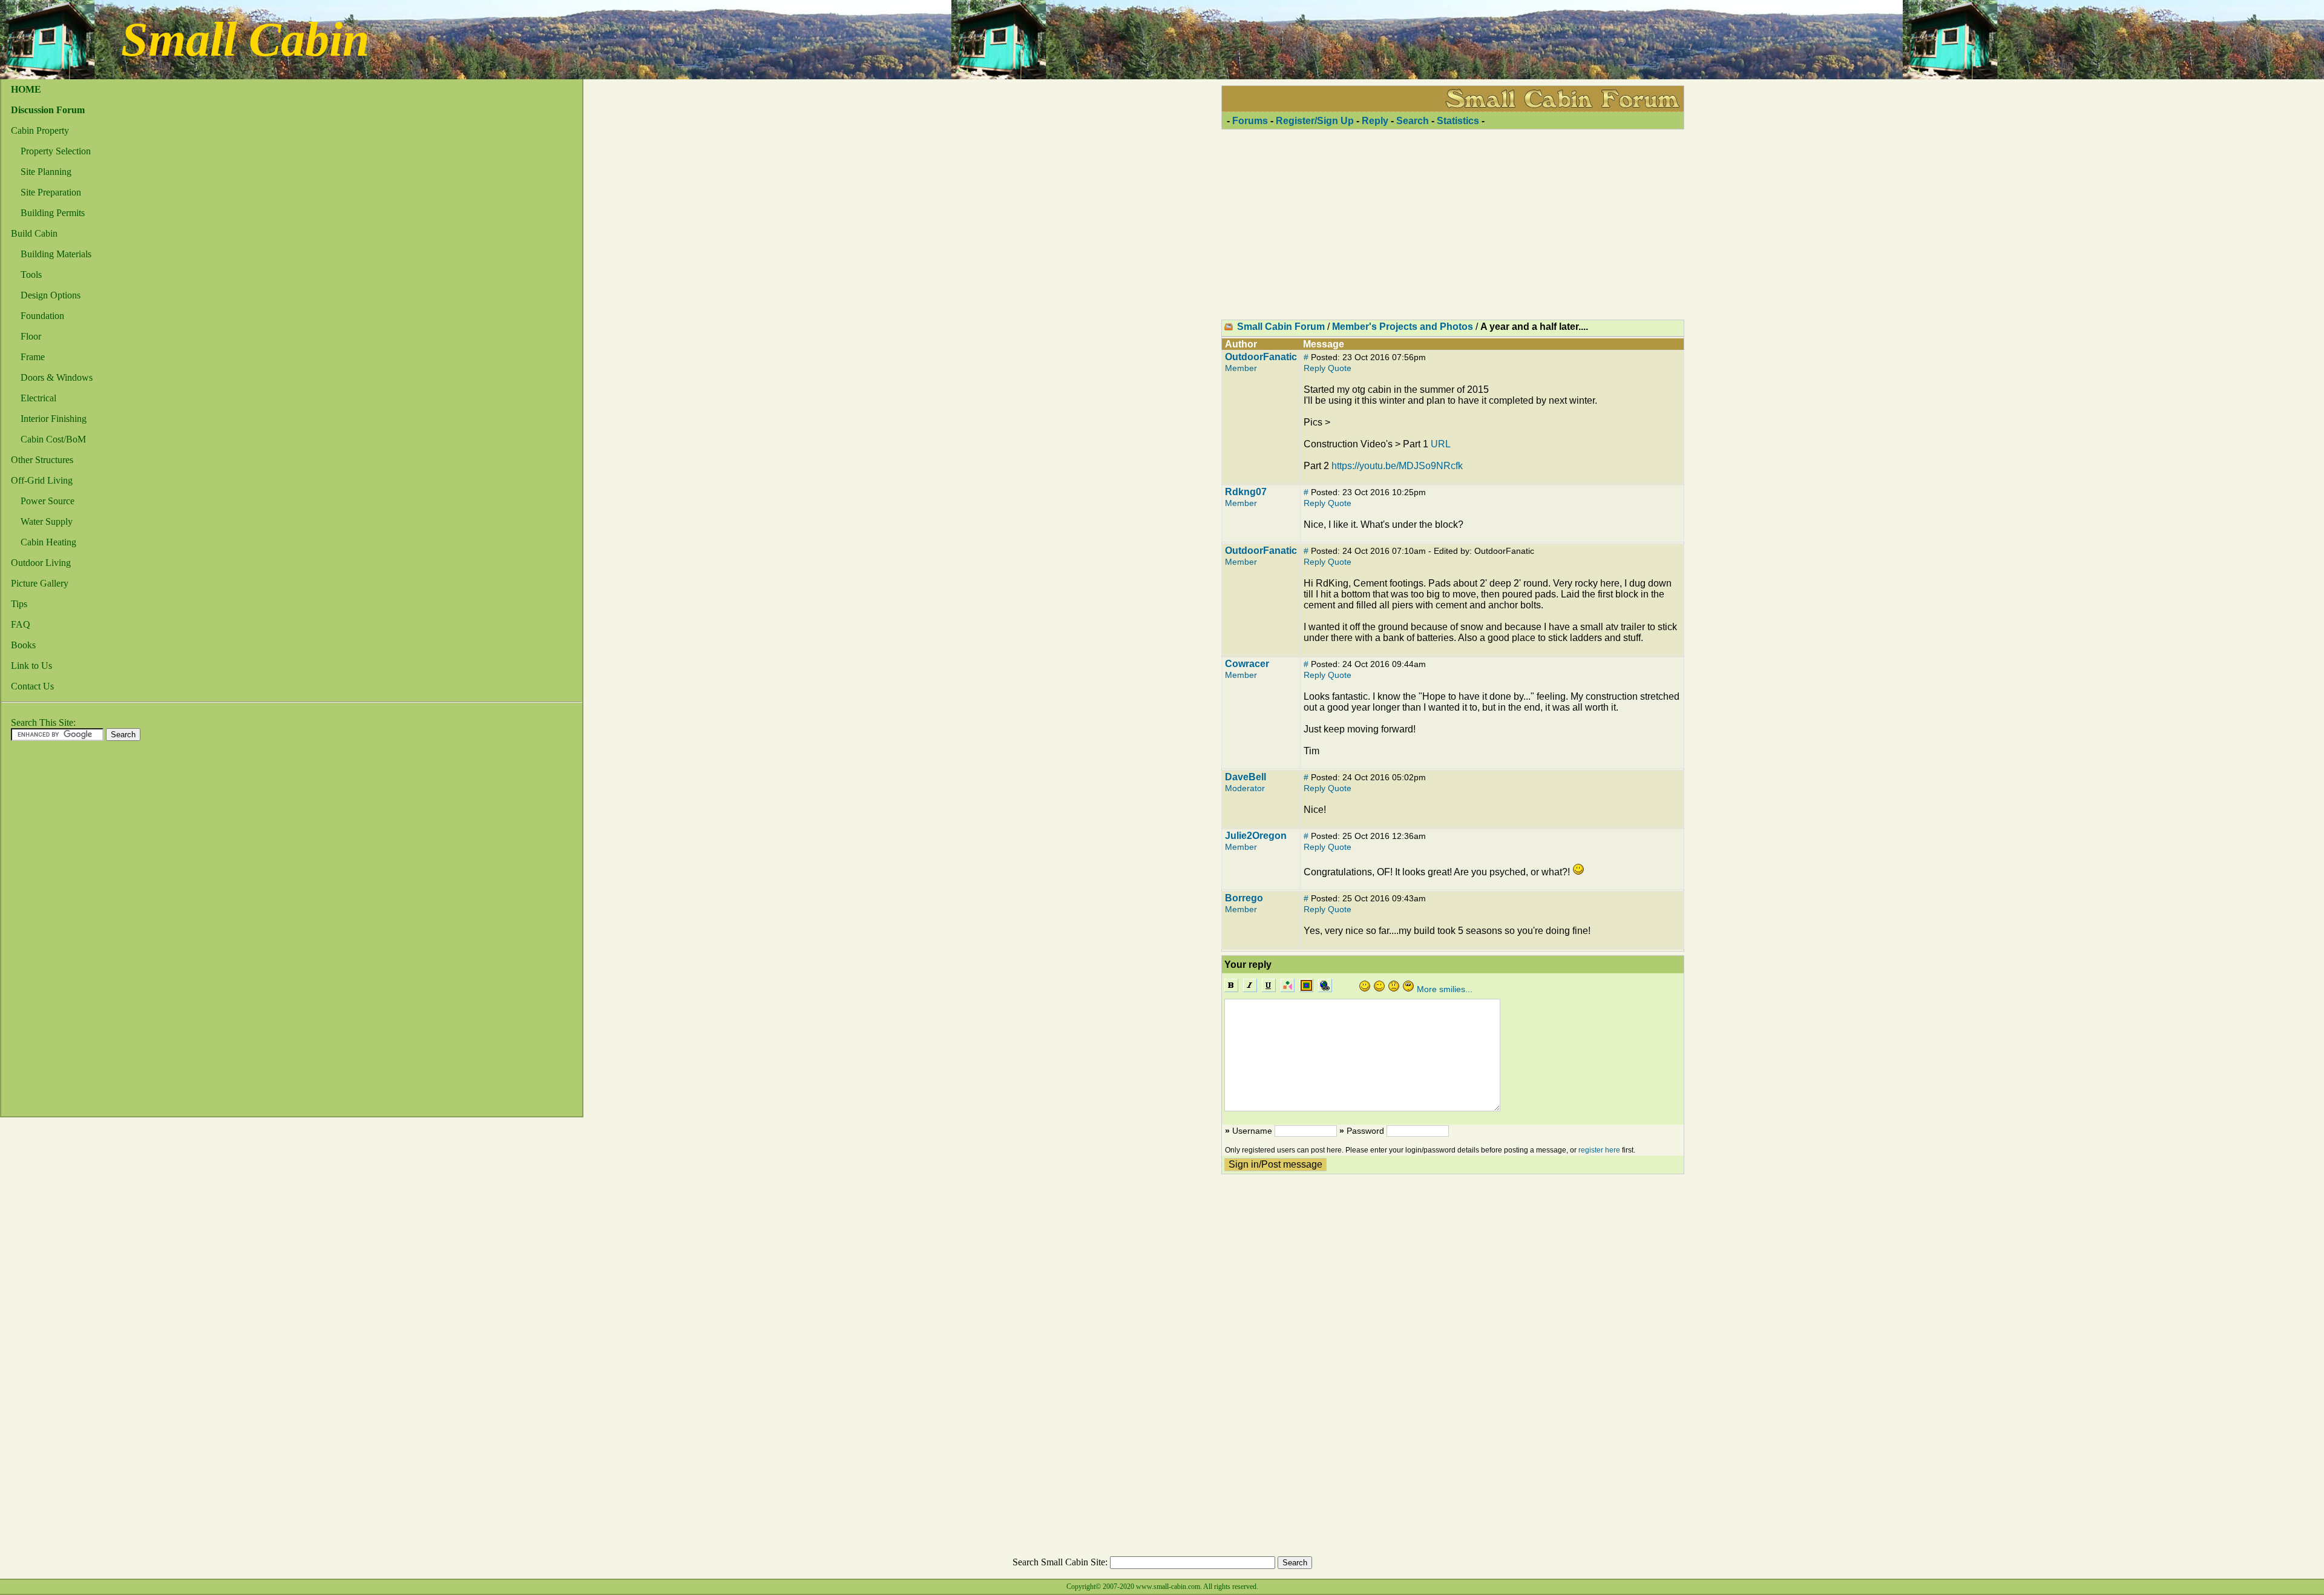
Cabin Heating (48, 542)
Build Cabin (34, 233)
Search (1413, 121)
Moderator (1245, 788)
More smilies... (1445, 989)
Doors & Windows (57, 377)
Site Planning (46, 172)
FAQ (21, 624)
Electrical (38, 398)
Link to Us (31, 666)
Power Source (48, 501)
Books (23, 645)
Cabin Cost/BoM (53, 439)
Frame (33, 357)
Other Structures (42, 460)
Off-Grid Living (42, 480)
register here (1599, 1150)
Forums (1250, 121)
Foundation (42, 316)
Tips (19, 604)
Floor (31, 336)
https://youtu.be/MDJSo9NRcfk (1397, 466)
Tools (31, 275)
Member (1241, 368)
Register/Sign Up (1315, 121)
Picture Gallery (40, 583)
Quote (1340, 368)
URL (1441, 444)
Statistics (1458, 121)
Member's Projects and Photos (1403, 327)
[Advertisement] (50, 932)
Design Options (51, 295)
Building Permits (53, 213)
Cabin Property (40, 130)
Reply (1375, 121)
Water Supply (47, 521)
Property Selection (56, 151)
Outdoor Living (41, 563)
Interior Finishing (54, 419)
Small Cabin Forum (1281, 327)
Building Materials (56, 254)
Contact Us (32, 686)
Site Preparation (51, 192)
